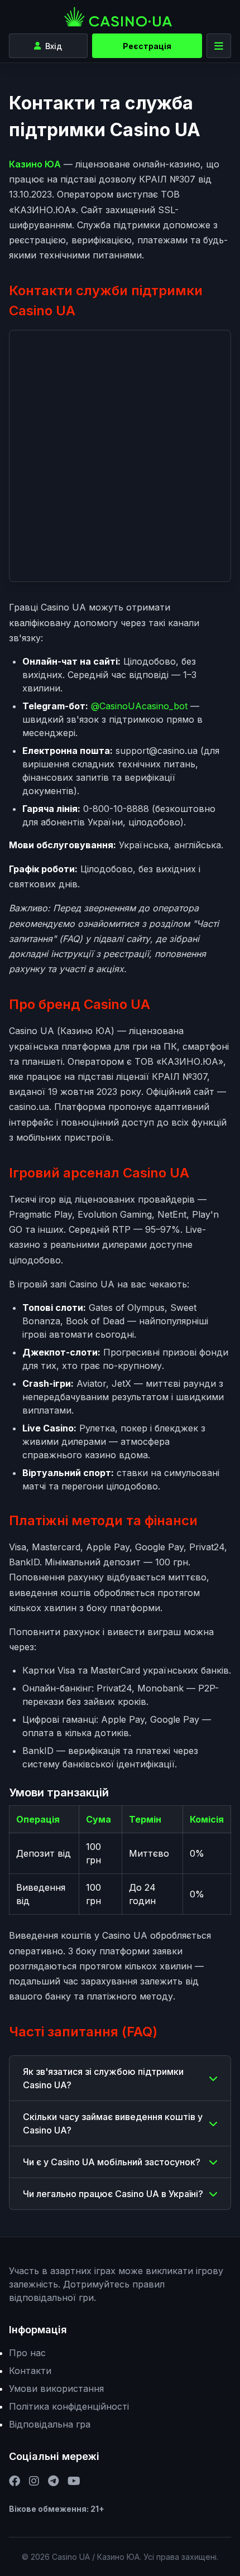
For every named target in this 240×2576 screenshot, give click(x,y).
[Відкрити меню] (219, 46)
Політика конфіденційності (69, 2406)
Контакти (30, 2371)
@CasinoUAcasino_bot (139, 706)
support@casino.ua (157, 751)
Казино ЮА (35, 164)
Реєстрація (147, 46)
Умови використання (56, 2388)
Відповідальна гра (50, 2424)
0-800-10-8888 (116, 809)
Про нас (27, 2353)
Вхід (54, 46)
